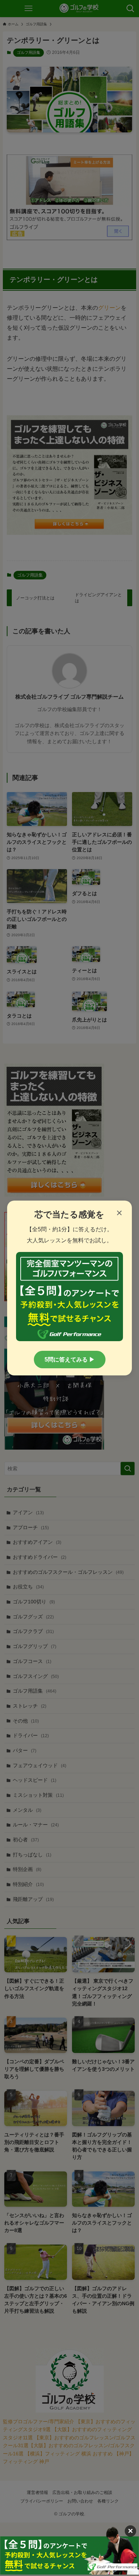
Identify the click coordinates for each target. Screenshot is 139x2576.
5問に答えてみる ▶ (70, 1360)
